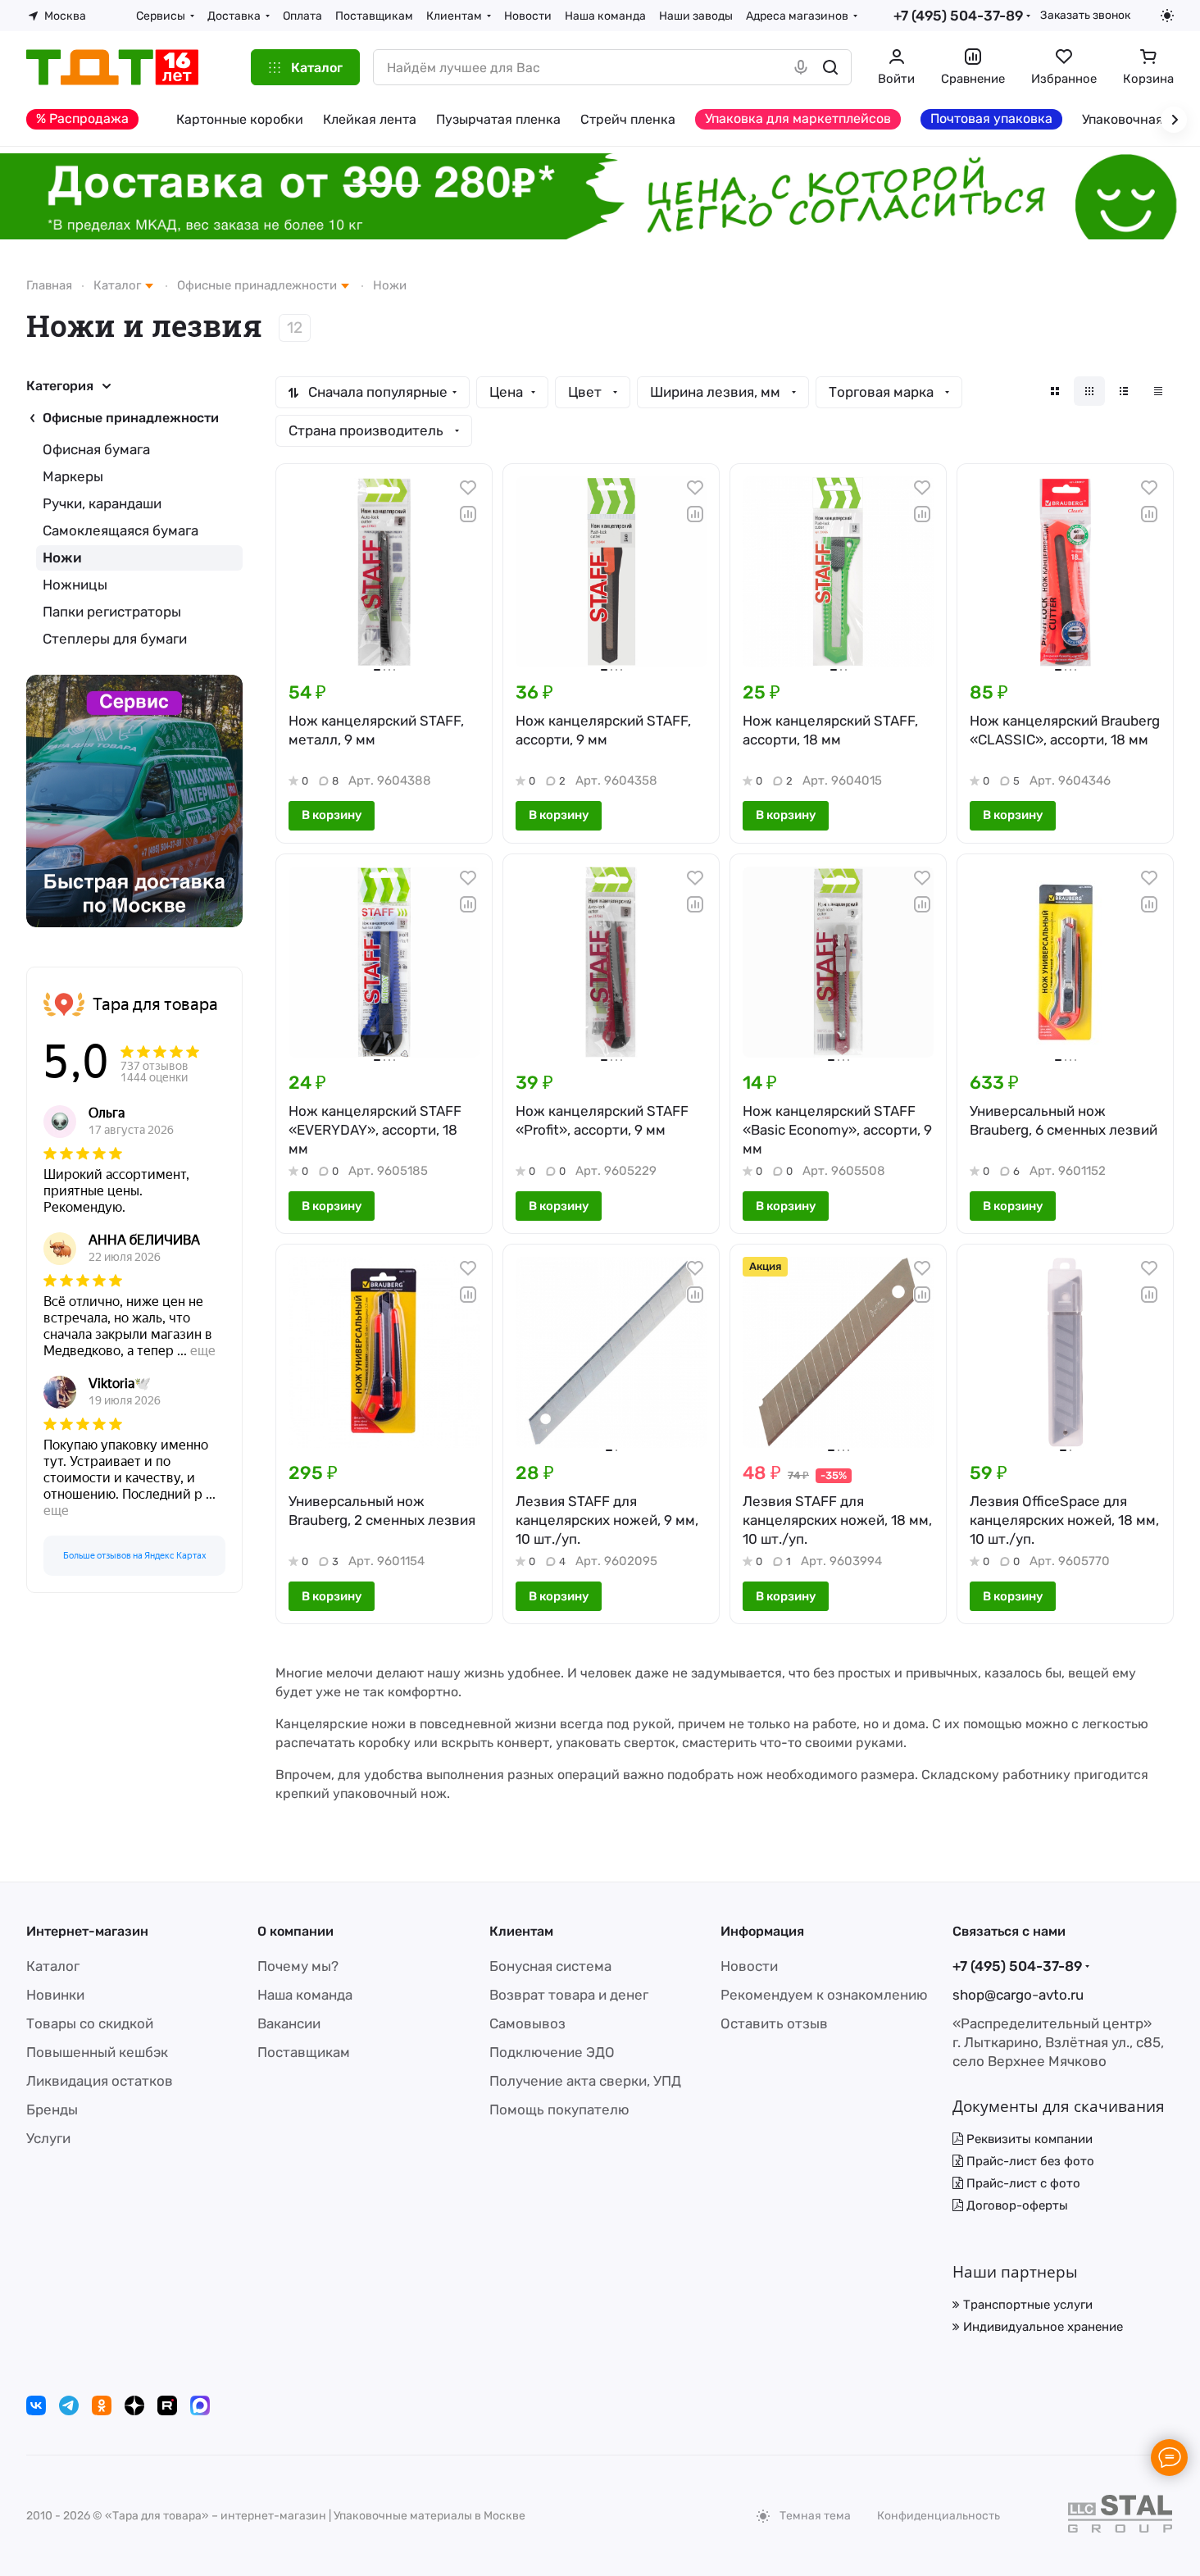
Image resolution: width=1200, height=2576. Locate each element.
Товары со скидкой (90, 2023)
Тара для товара (155, 1004)
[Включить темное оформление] (1167, 16)
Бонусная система (550, 1966)
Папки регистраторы (112, 612)
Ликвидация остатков (100, 2081)
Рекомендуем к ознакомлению (824, 1995)
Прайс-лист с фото (1022, 2183)
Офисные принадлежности (131, 418)
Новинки (55, 1995)
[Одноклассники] (102, 2405)
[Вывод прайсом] (1158, 391)
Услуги (48, 2138)
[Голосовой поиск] (801, 67)
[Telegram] (69, 2405)
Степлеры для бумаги (115, 639)
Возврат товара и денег (569, 1995)
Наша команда (305, 1995)
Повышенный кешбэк (97, 2052)
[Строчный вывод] (1124, 391)
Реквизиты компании (1028, 2139)
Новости (749, 1966)
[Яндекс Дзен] (134, 2405)
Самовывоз (527, 2023)
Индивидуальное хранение (1041, 2327)
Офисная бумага (96, 449)
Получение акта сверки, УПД (585, 2081)
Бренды (52, 2109)
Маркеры (73, 476)
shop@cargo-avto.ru (1018, 1995)
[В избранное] (468, 488)
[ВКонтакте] (36, 2405)
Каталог (53, 1966)
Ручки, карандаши (102, 503)
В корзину (332, 815)
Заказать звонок (1085, 15)
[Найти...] (830, 67)
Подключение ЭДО (552, 2052)
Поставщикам (304, 2052)
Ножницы (75, 585)
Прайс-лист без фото (1029, 2161)
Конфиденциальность (939, 2516)
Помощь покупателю (559, 2109)
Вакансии (289, 2023)
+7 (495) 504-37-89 (958, 16)
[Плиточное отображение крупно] (1055, 391)
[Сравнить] (468, 514)
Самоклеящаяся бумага (120, 530)
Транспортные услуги (1026, 2305)
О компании (295, 1931)
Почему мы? (298, 1966)
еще (203, 1351)
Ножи (62, 558)
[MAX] (200, 2405)
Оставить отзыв (774, 2023)
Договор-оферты (1016, 2205)
